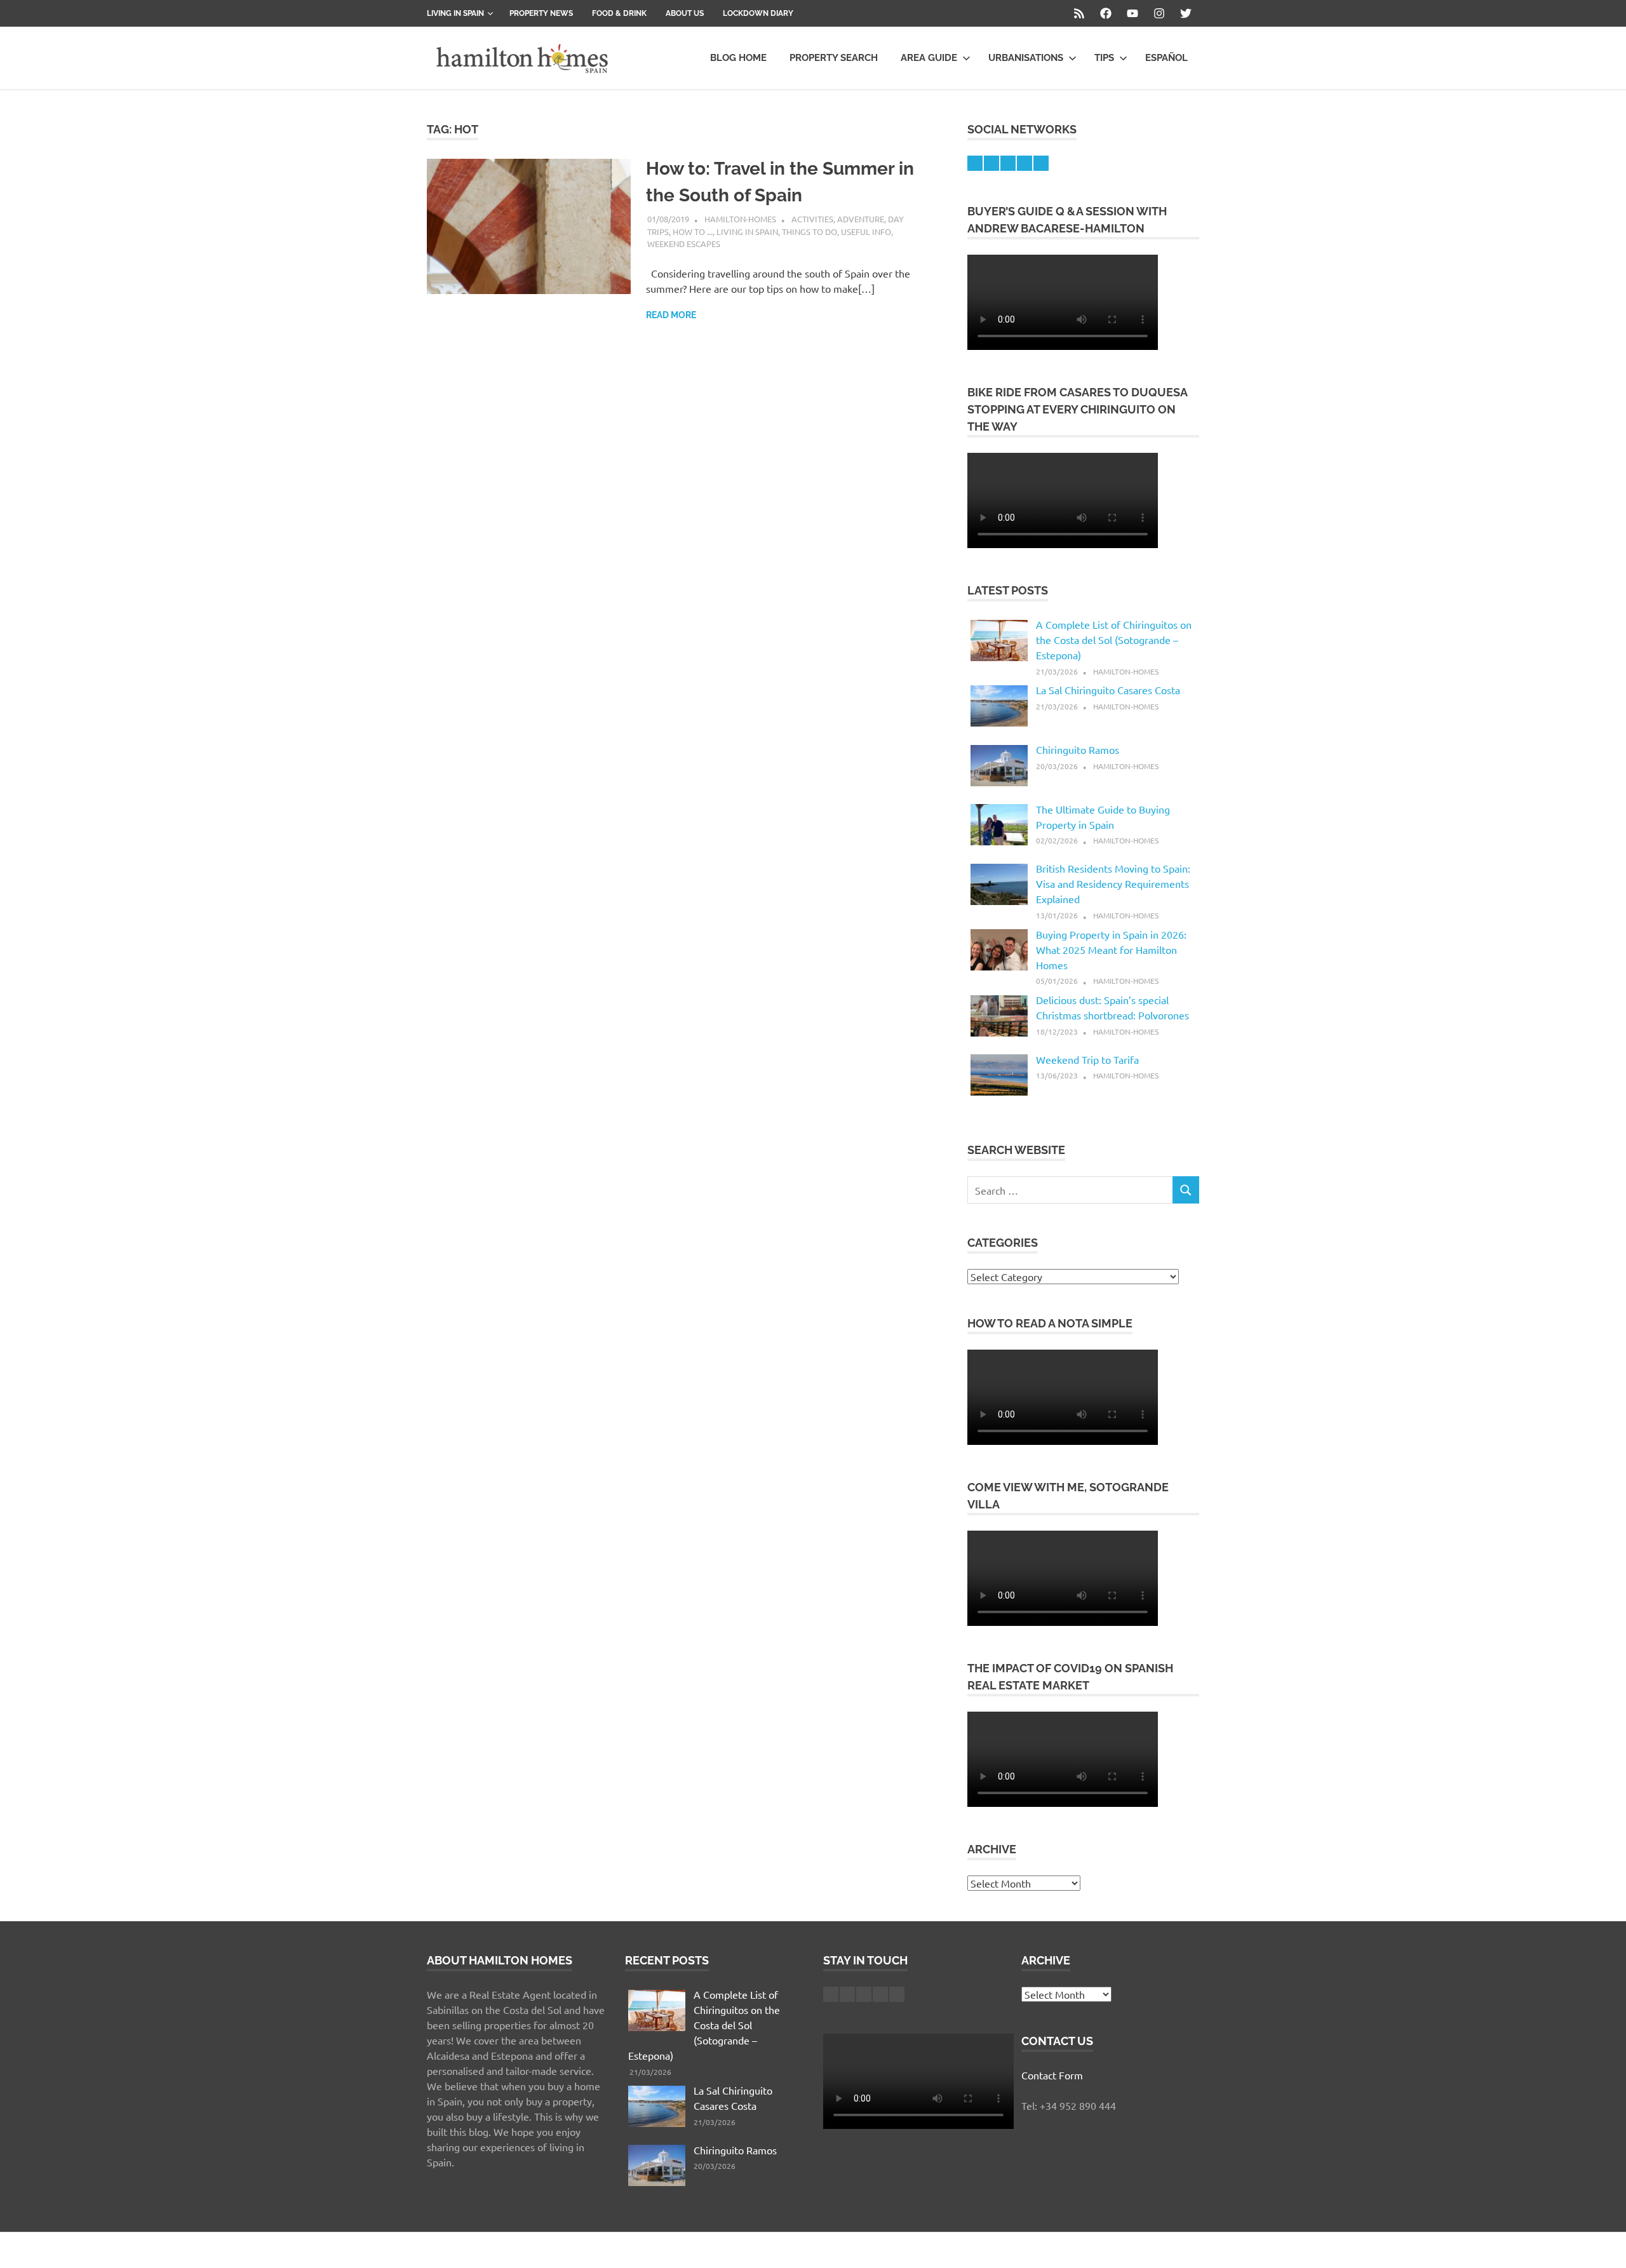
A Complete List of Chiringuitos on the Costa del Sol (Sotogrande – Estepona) (1114, 640)
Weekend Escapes (684, 244)
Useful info (866, 231)
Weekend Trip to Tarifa (1087, 1059)
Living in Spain (455, 13)
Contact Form (1052, 2075)
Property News (541, 13)
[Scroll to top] (1603, 2245)
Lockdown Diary (758, 13)
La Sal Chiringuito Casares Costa (1108, 690)
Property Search (834, 58)
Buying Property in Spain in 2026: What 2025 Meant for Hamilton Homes (1111, 949)
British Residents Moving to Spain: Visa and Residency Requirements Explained (1113, 883)
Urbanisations (1026, 58)
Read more (671, 315)
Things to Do (810, 231)
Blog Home (738, 58)
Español (1166, 58)
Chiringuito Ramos (1078, 749)
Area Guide (929, 58)
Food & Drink (619, 13)
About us (685, 13)
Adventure (861, 219)
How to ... (693, 231)
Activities (812, 219)
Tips (1104, 58)
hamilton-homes (740, 219)
